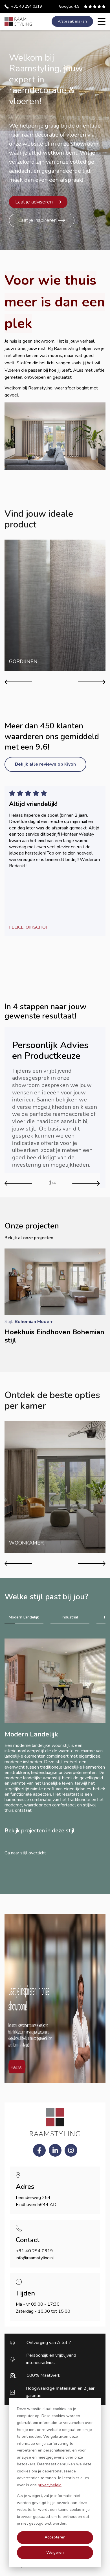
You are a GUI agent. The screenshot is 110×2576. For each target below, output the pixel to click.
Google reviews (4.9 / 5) (69, 6)
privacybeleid (50, 2485)
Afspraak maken (72, 21)
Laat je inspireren (38, 220)
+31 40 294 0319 (26, 6)
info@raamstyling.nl (35, 2258)
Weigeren (55, 2552)
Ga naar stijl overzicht (25, 1853)
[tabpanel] (55, 1743)
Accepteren (55, 2537)
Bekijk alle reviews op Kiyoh (45, 764)
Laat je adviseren (34, 202)
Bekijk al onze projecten (29, 1238)
